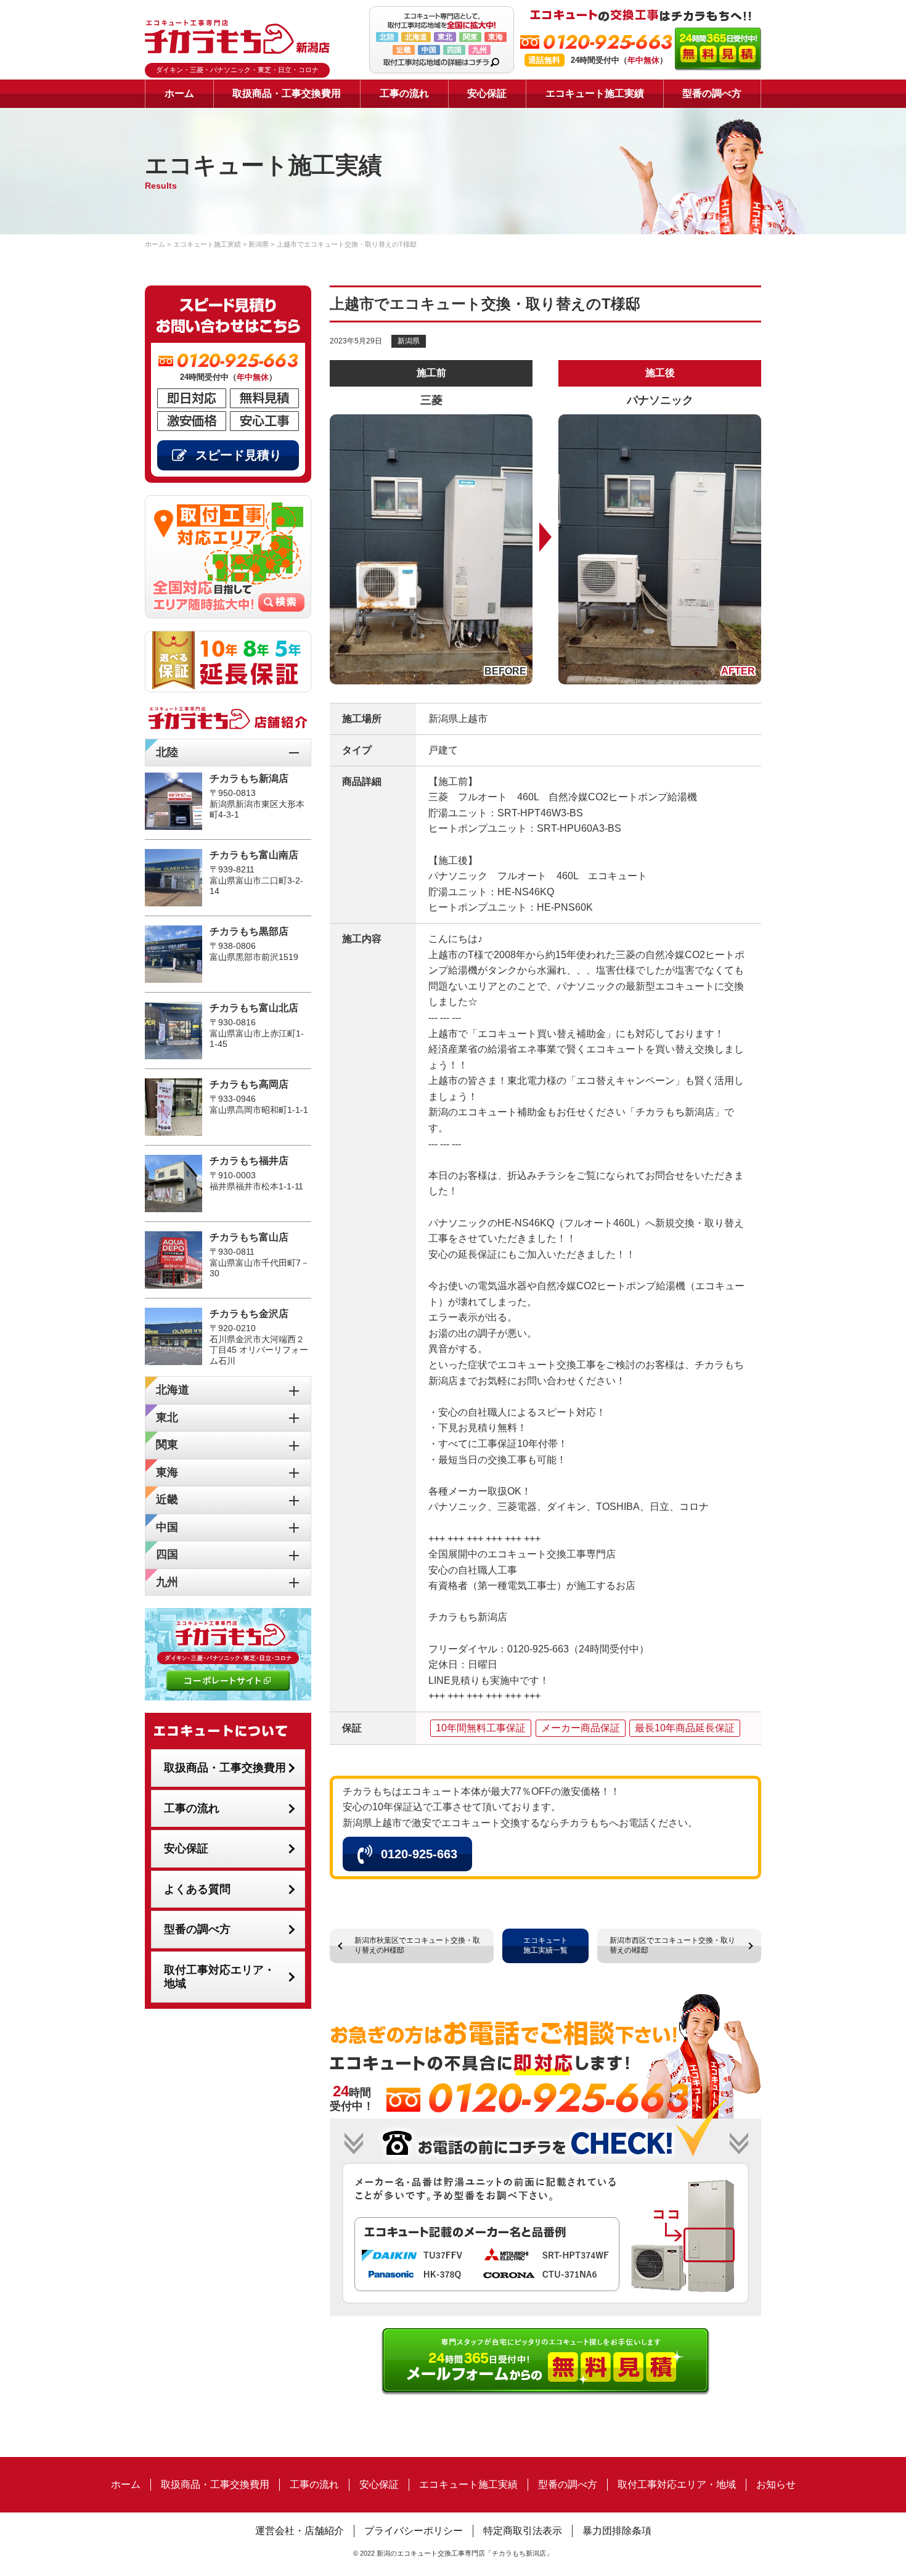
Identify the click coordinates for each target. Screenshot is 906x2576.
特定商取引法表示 (523, 2531)
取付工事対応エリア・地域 (219, 1977)
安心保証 (487, 93)
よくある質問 (197, 1889)
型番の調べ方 (712, 93)
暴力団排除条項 (617, 2531)
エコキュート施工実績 (595, 93)
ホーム (179, 93)
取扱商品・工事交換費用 (287, 93)
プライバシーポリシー (414, 2531)
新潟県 (409, 341)
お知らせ (776, 2484)
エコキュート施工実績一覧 (545, 1945)
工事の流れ (404, 93)
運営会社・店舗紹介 (300, 2531)
